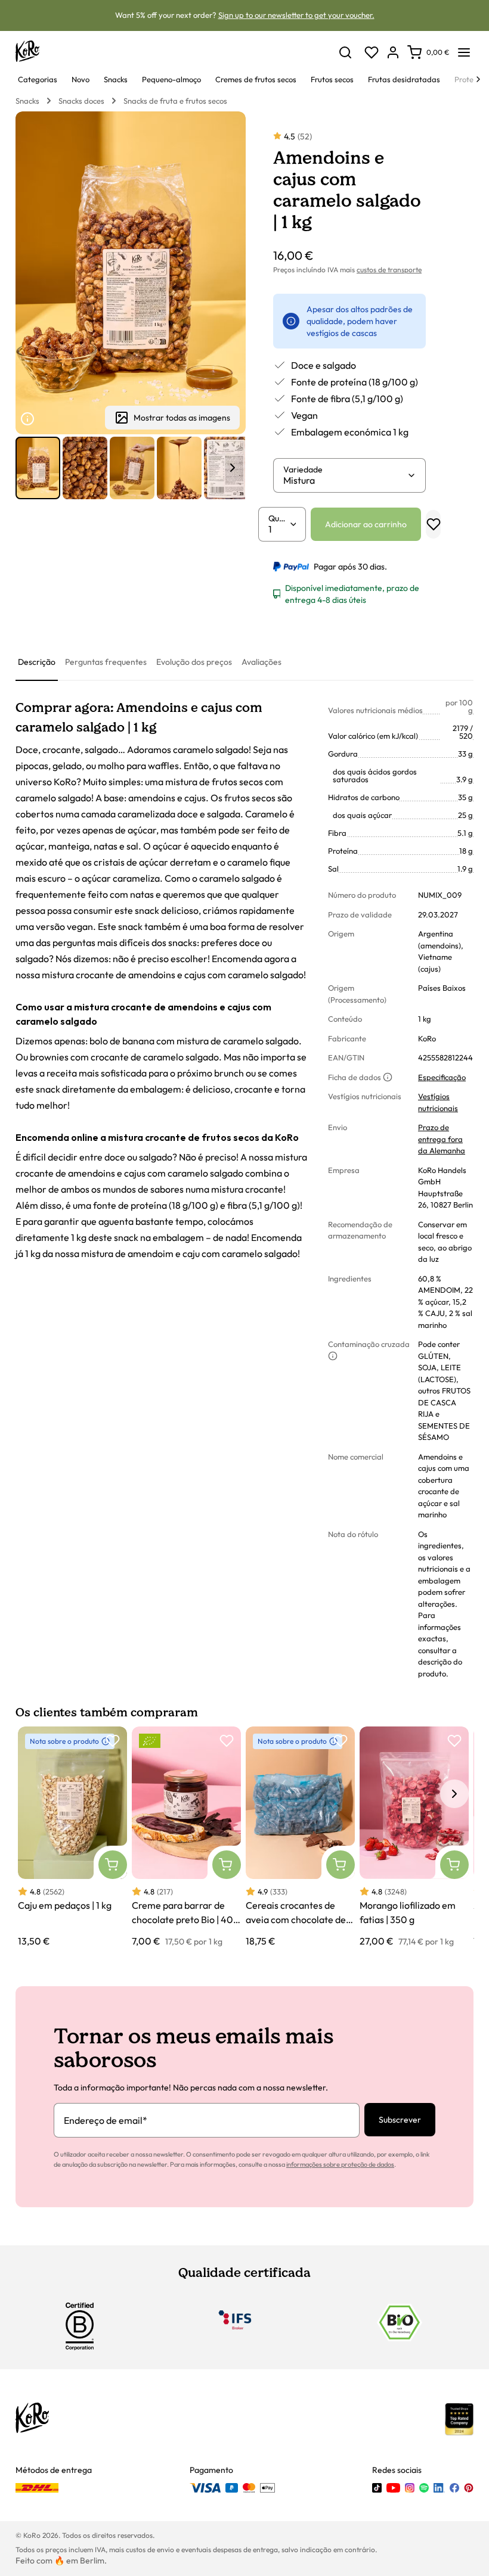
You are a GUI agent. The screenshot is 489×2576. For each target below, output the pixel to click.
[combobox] (345, 480)
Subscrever (400, 2120)
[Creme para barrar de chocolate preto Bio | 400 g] (186, 1837)
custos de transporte (389, 270)
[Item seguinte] (233, 468)
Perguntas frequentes (106, 662)
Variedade (303, 469)
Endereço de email (106, 2120)
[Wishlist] (372, 52)
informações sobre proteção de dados (340, 2164)
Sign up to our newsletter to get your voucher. (296, 15)
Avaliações (261, 662)
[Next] (478, 79)
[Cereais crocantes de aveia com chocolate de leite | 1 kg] (300, 1837)
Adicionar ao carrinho (366, 524)
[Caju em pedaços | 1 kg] (72, 1837)
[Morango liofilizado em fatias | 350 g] (414, 1837)
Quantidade (278, 518)
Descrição (37, 662)
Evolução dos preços (194, 662)
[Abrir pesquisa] (345, 52)
